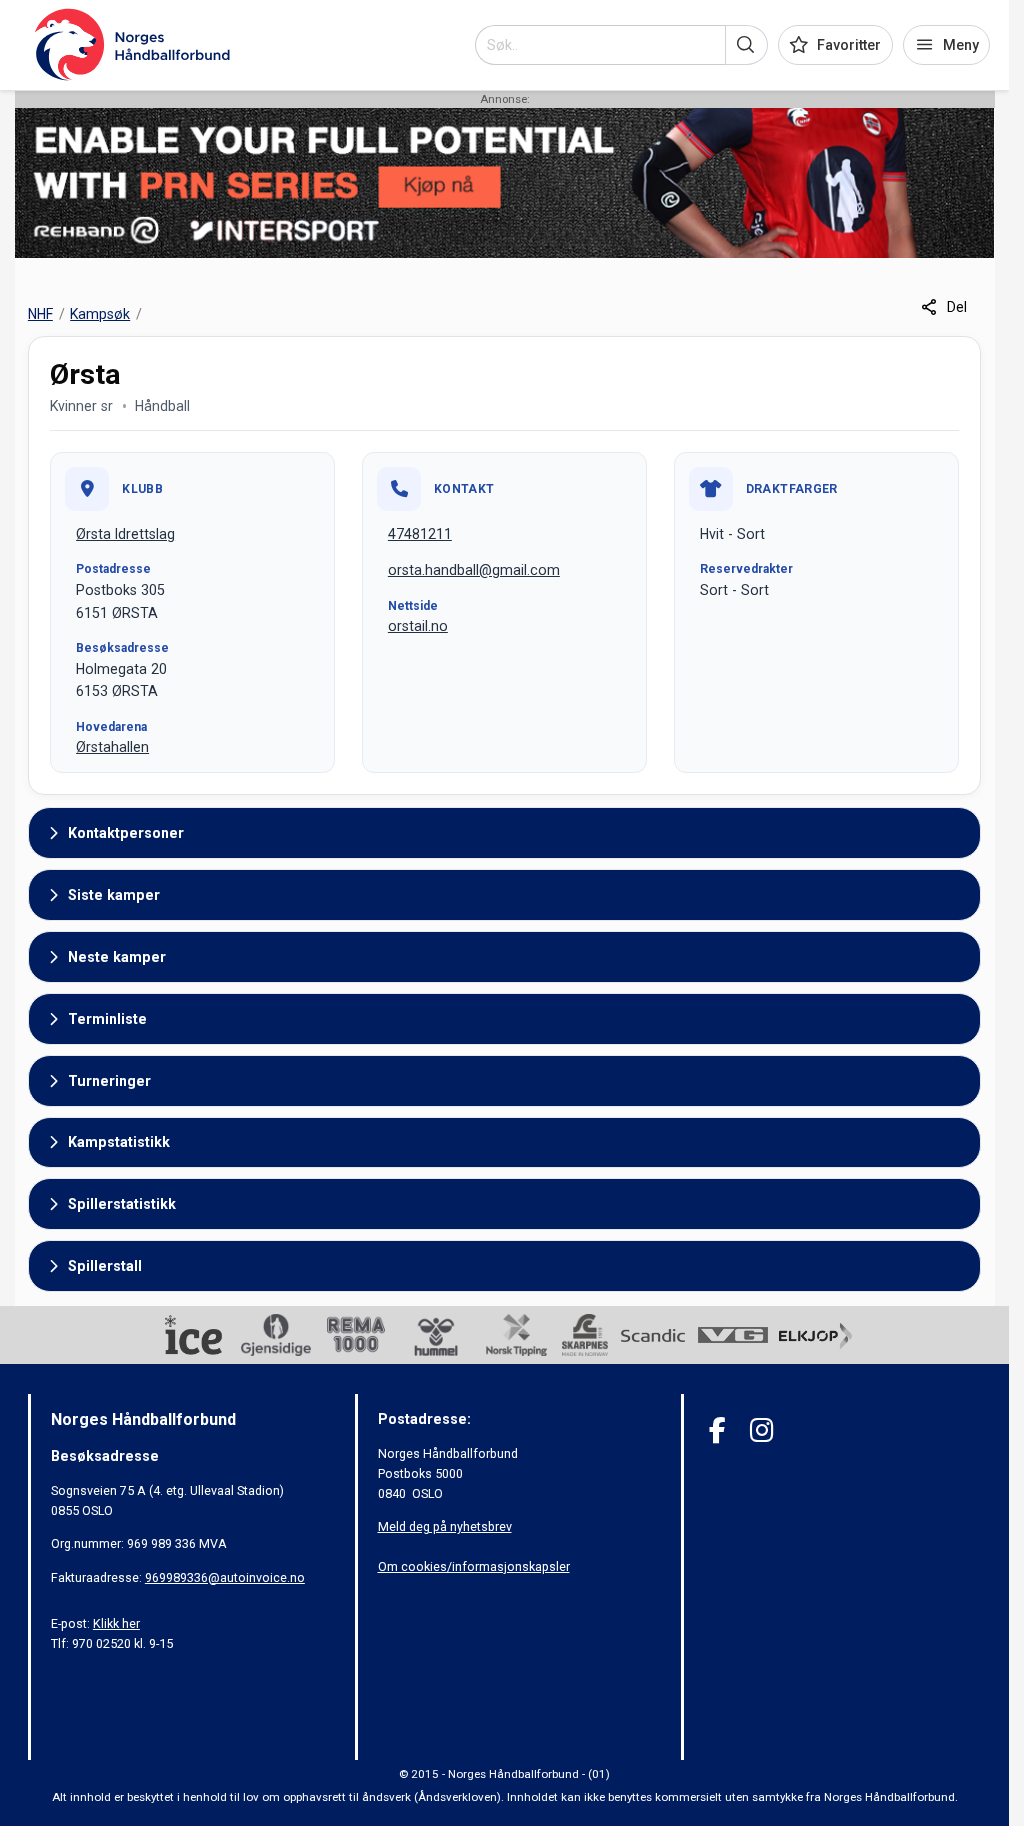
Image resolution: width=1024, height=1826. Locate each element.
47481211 (420, 534)
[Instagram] (761, 1430)
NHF (40, 314)
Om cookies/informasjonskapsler (474, 1566)
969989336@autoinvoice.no (225, 1577)
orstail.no (418, 626)
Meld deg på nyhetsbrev (445, 1526)
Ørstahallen (112, 747)
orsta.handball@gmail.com (474, 570)
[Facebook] (717, 1430)
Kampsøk (100, 314)
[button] (746, 45)
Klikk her (116, 1623)
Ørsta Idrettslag (125, 534)
